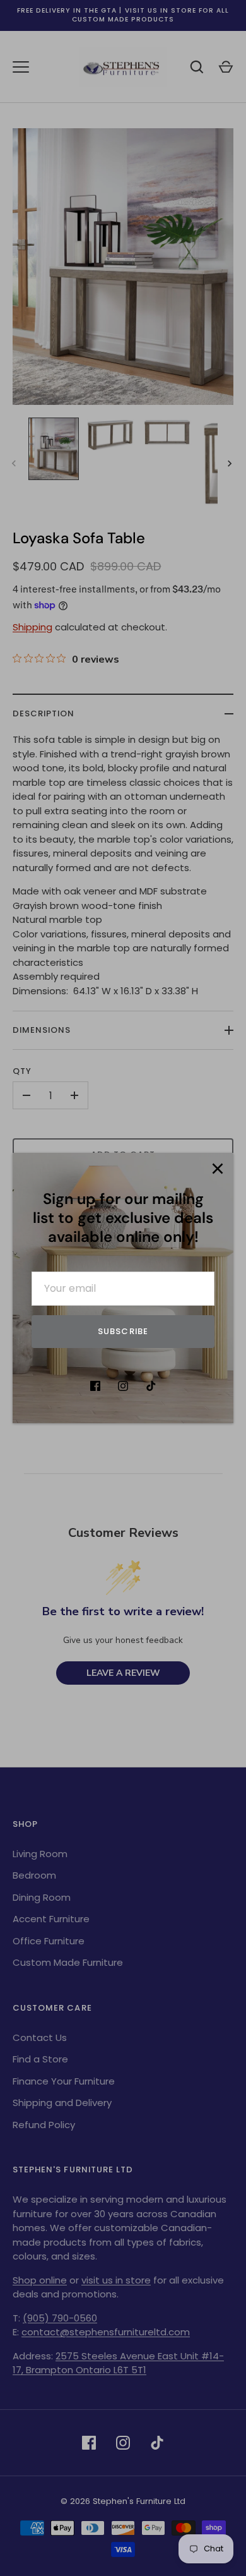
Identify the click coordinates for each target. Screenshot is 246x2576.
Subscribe (123, 1331)
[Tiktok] (151, 1386)
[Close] (218, 1169)
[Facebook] (95, 1386)
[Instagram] (123, 1386)
